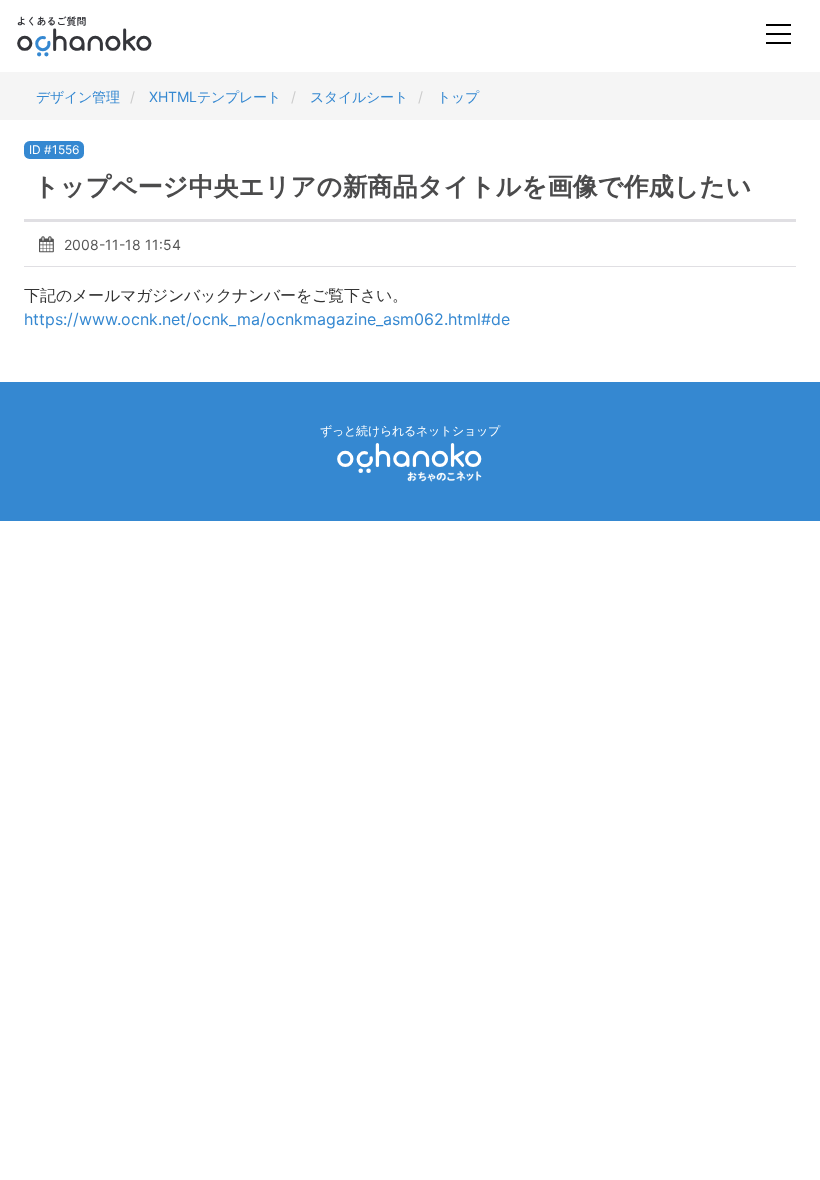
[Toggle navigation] (778, 36)
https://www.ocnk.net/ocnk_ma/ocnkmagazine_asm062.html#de (267, 319)
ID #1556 (54, 149)
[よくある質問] (111, 36)
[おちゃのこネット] (410, 461)
